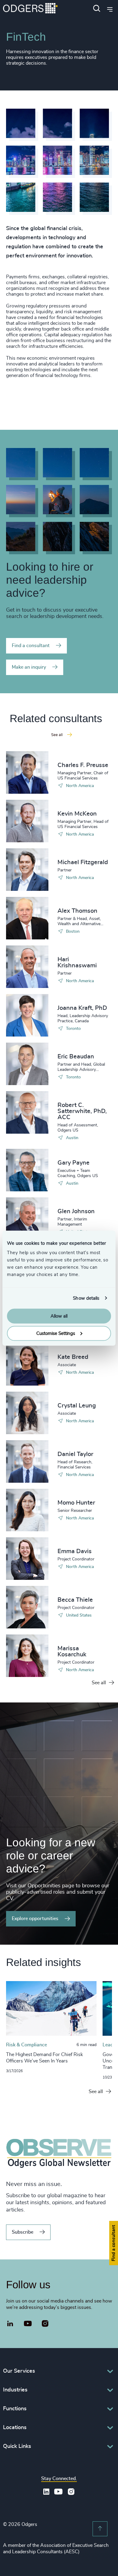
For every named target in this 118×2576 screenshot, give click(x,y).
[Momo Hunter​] (27, 1510)
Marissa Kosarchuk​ (72, 1651)
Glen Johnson (76, 1211)
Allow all (59, 1316)
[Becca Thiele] (27, 1607)
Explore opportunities (35, 1919)
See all (99, 1683)
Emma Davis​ (75, 1551)
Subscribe (23, 2232)
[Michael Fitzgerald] (27, 870)
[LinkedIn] (10, 2324)
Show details (86, 1298)
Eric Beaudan (76, 1057)
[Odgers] (30, 9)
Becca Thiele (75, 1600)
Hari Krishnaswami (77, 962)
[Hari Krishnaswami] (27, 967)
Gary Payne (74, 1163)
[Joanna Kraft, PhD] (27, 1015)
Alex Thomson (77, 911)
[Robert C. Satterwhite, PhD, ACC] (27, 1112)
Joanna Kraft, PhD (82, 1008)
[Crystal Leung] (27, 1413)
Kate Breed (73, 1357)
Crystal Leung (77, 1406)
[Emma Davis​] (27, 1559)
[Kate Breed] (27, 1364)
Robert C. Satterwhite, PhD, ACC (82, 1111)
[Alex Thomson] (27, 918)
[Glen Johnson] (27, 1219)
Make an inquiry (29, 667)
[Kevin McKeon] (27, 821)
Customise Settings (56, 1333)
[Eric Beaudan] (27, 1064)
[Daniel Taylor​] (27, 1461)
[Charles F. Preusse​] (27, 772)
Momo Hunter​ (76, 1503)
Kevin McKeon (77, 814)
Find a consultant (31, 646)
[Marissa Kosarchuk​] (27, 1656)
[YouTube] (28, 2324)
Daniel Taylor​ (75, 1454)
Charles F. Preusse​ (83, 765)
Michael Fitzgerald (83, 862)
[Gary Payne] (27, 1170)
